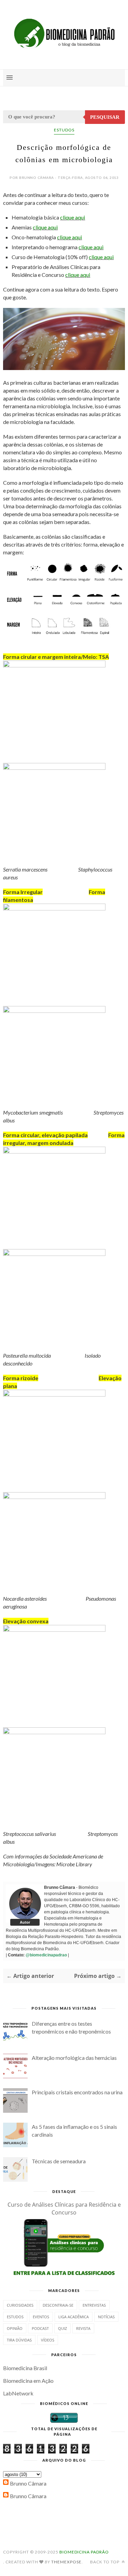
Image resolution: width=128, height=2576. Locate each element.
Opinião (15, 2328)
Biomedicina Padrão (84, 2552)
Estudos (64, 130)
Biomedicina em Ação (28, 2381)
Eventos (41, 2317)
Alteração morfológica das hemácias (74, 2058)
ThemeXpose (66, 2562)
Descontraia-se (58, 2305)
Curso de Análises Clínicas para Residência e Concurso (64, 2209)
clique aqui (73, 217)
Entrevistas (94, 2305)
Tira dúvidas (19, 2340)
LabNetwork (18, 2393)
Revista (83, 2328)
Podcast (40, 2328)
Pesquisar (105, 117)
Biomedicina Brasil (25, 2368)
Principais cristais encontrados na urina (77, 2092)
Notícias (106, 2317)
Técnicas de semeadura (59, 2161)
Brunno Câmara (28, 2483)
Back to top (105, 2562)
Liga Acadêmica (74, 2317)
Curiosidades (20, 2305)
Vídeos (48, 2340)
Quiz (62, 2328)
